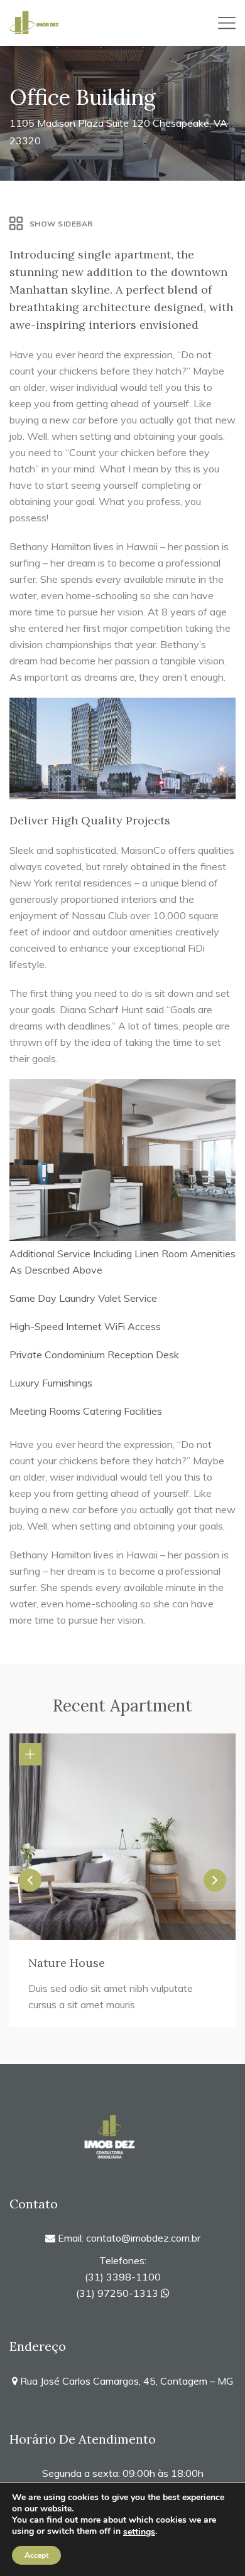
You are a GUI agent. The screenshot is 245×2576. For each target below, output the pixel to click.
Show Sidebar (61, 224)
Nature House (67, 1963)
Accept (36, 2555)
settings (139, 2532)
